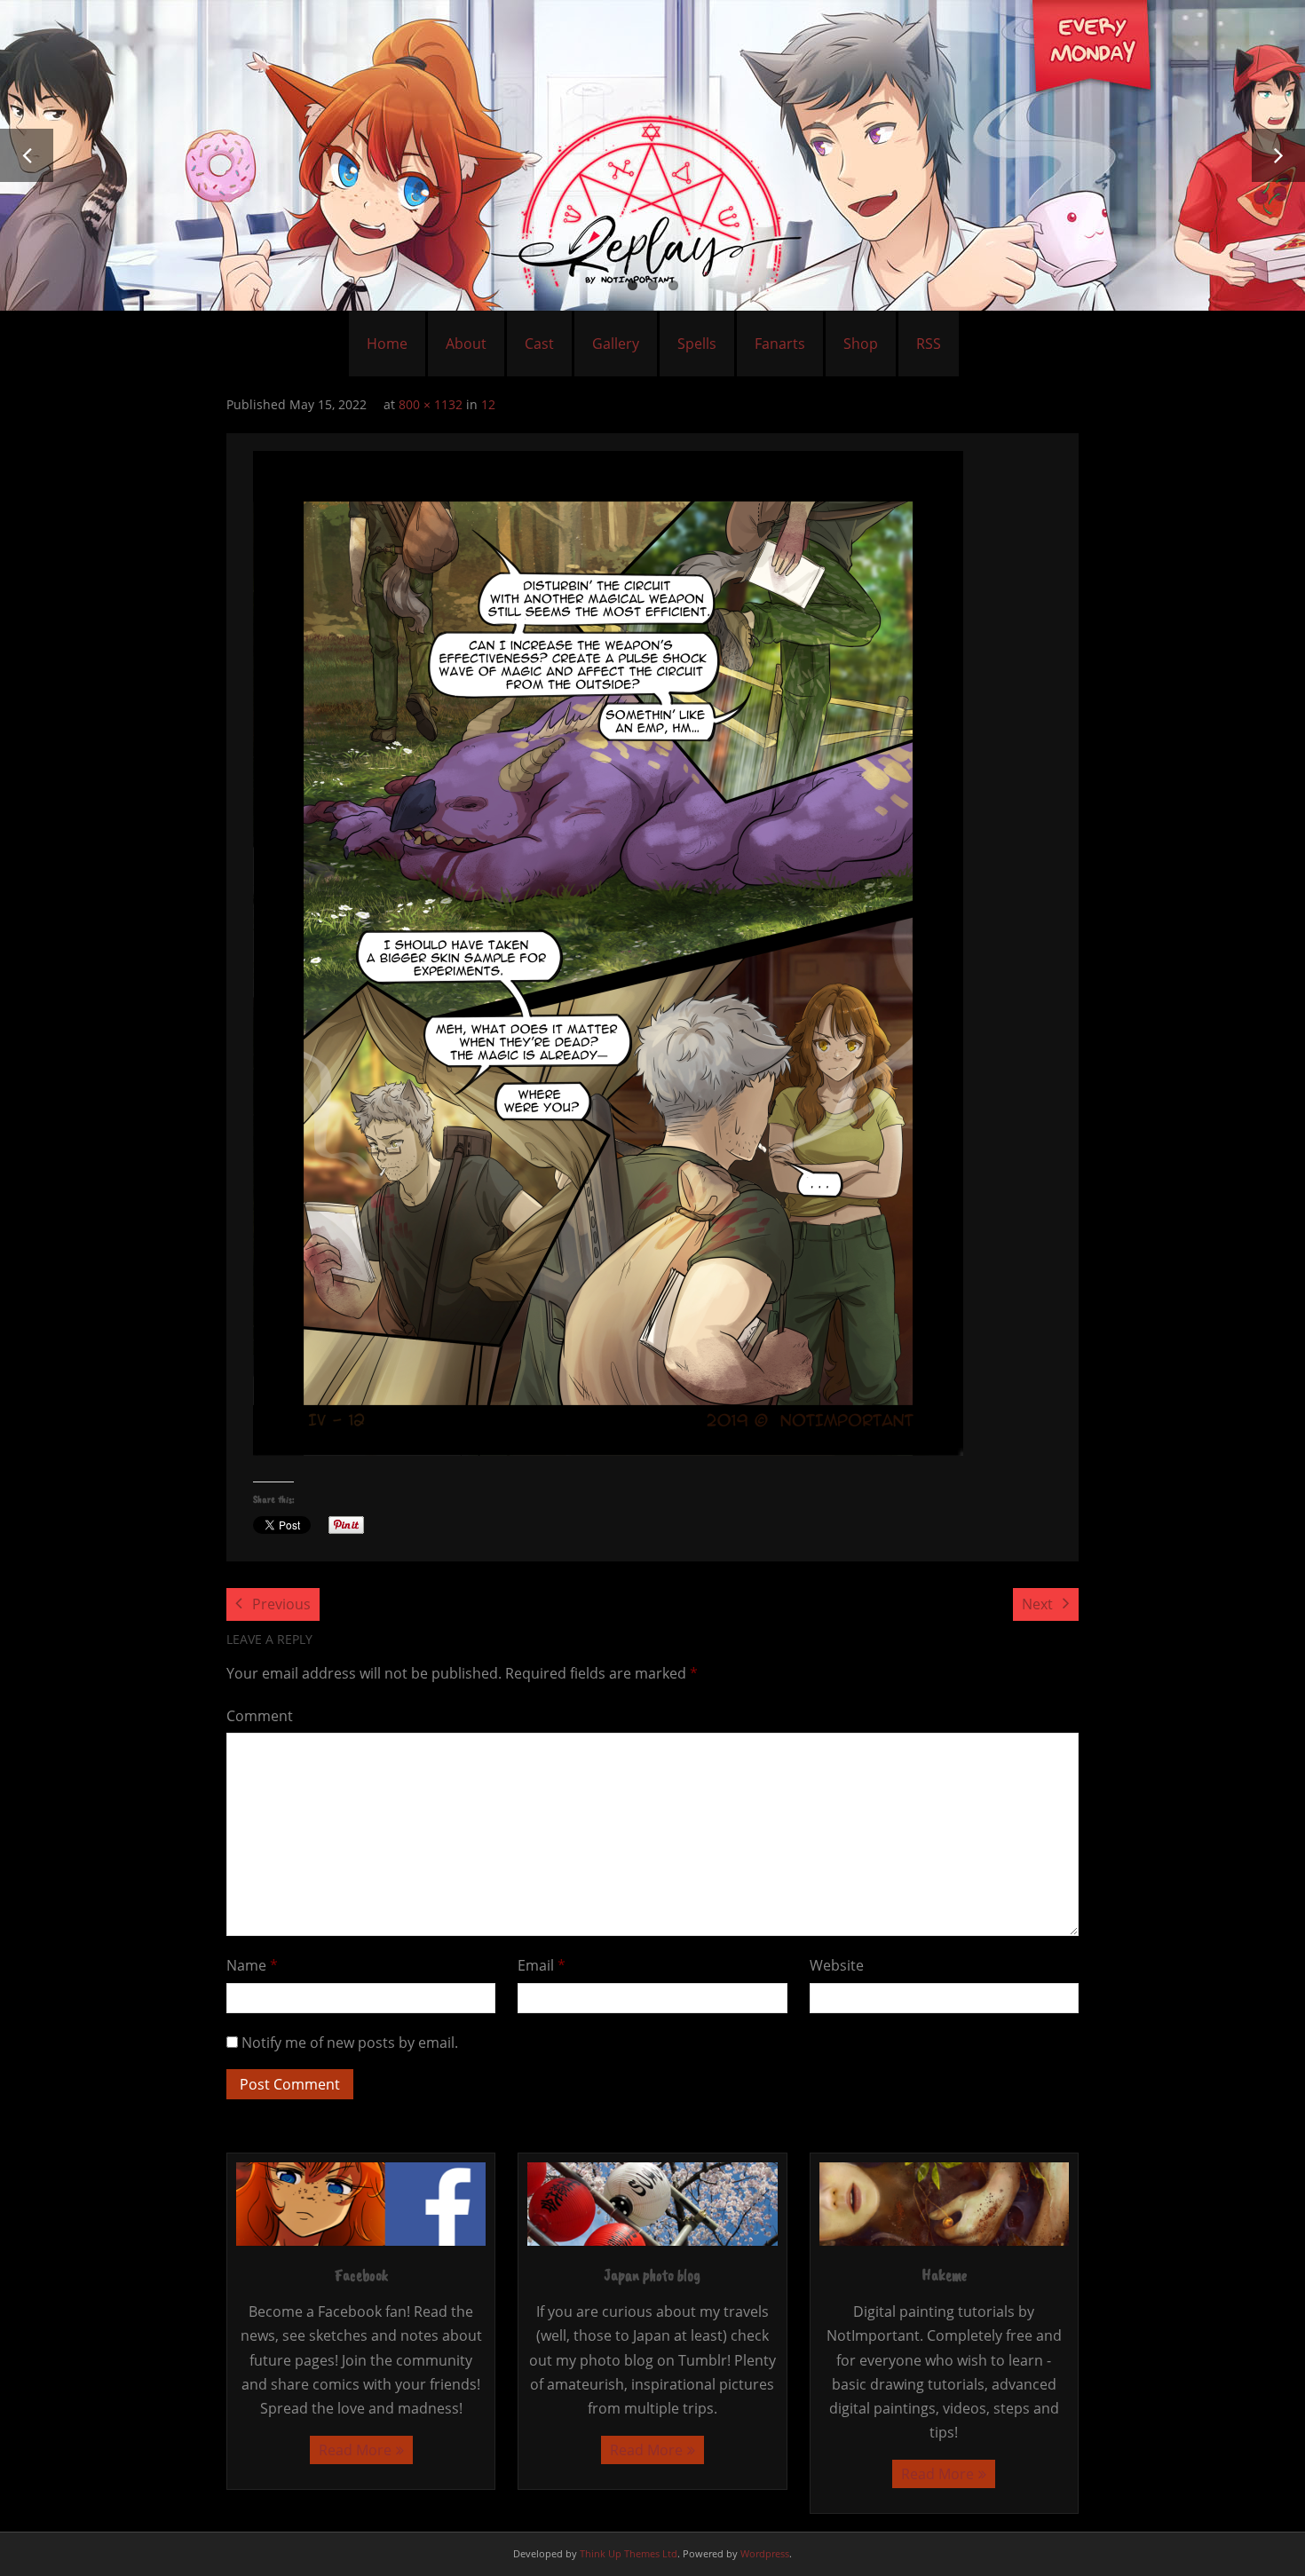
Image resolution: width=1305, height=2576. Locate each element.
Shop (861, 344)
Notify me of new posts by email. (350, 2043)
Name (252, 1965)
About (466, 344)
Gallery (616, 344)
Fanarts (780, 344)
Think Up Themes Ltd (629, 2553)
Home (387, 344)
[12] (608, 953)
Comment (260, 1716)
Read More (355, 2450)
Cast (539, 344)
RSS (929, 344)
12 (488, 404)
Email (542, 1965)
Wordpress (765, 2553)
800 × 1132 (431, 404)
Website (837, 1965)
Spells (697, 344)
